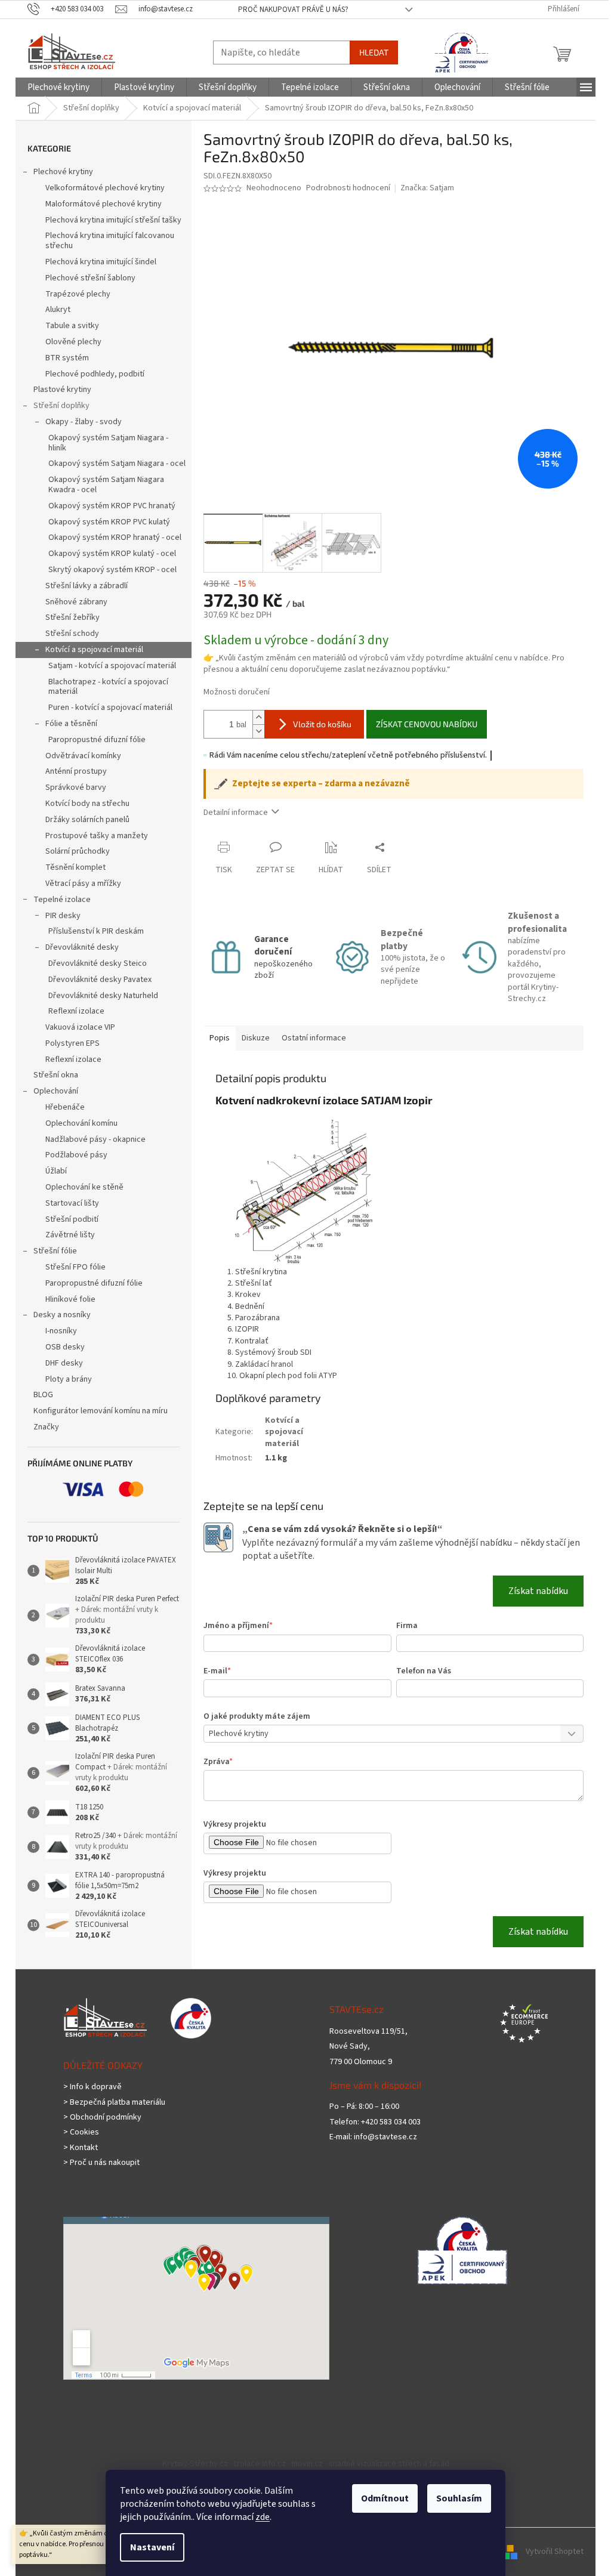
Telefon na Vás (424, 1671)
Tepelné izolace (62, 900)
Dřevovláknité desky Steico (98, 963)
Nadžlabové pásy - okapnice (95, 1139)
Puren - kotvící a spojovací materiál (110, 708)
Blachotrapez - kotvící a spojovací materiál (108, 687)
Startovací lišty (72, 1203)
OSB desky (65, 1347)
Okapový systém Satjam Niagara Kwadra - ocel (106, 485)
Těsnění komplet (75, 867)
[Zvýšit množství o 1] (258, 717)
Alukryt (58, 310)
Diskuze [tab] (256, 1038)
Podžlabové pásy (76, 1155)
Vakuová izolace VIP (80, 1027)
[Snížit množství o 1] (258, 731)
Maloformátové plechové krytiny (104, 204)
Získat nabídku (538, 1591)
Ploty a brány (69, 1379)
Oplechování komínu (81, 1123)
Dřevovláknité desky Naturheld (103, 996)
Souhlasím (459, 2498)
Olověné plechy (73, 342)
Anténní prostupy (76, 771)
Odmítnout (385, 2498)
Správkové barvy (76, 787)
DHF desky (64, 1363)
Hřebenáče (65, 1107)
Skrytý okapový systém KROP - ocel (112, 570)
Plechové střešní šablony (90, 278)
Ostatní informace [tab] (314, 1038)
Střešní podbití (72, 1219)
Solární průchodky (78, 851)
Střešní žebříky (72, 617)
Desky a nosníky (62, 1315)
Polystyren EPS (72, 1043)
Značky (46, 1427)
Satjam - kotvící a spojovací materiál (112, 666)
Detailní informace (236, 813)
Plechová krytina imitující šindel (101, 262)
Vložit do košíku (322, 724)
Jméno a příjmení (238, 1626)
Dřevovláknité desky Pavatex (100, 980)
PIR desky (63, 916)
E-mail (217, 1671)
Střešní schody (72, 634)
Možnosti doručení (237, 692)
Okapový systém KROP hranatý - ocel (115, 538)
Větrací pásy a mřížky (83, 884)
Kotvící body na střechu (87, 804)
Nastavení (152, 2547)
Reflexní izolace (76, 1011)
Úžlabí (56, 1171)
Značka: (427, 188)
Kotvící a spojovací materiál (94, 650)
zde (263, 2517)
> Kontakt (81, 2148)
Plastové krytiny (62, 390)
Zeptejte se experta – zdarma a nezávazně (321, 784)
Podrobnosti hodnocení (348, 188)
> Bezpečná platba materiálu (114, 2103)
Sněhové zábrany (76, 602)
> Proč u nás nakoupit (101, 2163)
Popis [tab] (220, 1038)
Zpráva (218, 1762)
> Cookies (81, 2132)
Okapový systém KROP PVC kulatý (109, 522)
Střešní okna (56, 1075)
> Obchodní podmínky (102, 2118)
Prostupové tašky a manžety (97, 836)
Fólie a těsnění (71, 724)
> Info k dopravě (92, 2087)
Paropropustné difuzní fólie (97, 740)
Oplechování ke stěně (84, 1187)
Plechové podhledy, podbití (95, 374)
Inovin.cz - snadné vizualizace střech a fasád (371, 2464)
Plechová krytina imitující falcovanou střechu (110, 241)
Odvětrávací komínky (83, 756)
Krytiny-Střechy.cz (195, 2464)
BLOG (43, 1395)
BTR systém (67, 358)
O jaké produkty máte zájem (257, 1716)
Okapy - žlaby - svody (84, 422)
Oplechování (56, 1091)
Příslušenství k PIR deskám (96, 931)
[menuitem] (58, 87)
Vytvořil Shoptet (555, 2552)
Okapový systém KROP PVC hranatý (112, 506)
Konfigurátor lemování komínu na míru (101, 1411)
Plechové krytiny (63, 172)
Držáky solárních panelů (87, 820)
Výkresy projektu (235, 1824)
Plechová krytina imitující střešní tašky (113, 220)
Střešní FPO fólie (75, 1267)
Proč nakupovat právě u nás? (293, 10)
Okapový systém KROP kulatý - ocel (112, 554)
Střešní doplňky (61, 406)
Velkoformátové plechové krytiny (105, 188)
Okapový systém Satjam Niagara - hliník (108, 443)
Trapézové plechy (78, 294)
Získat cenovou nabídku (427, 724)
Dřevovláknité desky (82, 947)
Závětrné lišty (70, 1235)
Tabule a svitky (72, 326)
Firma (407, 1626)
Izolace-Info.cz (260, 2464)
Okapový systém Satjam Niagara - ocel (117, 464)
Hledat (374, 52)
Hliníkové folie (70, 1299)
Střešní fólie (55, 1251)
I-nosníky (61, 1331)
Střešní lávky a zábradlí (87, 586)
